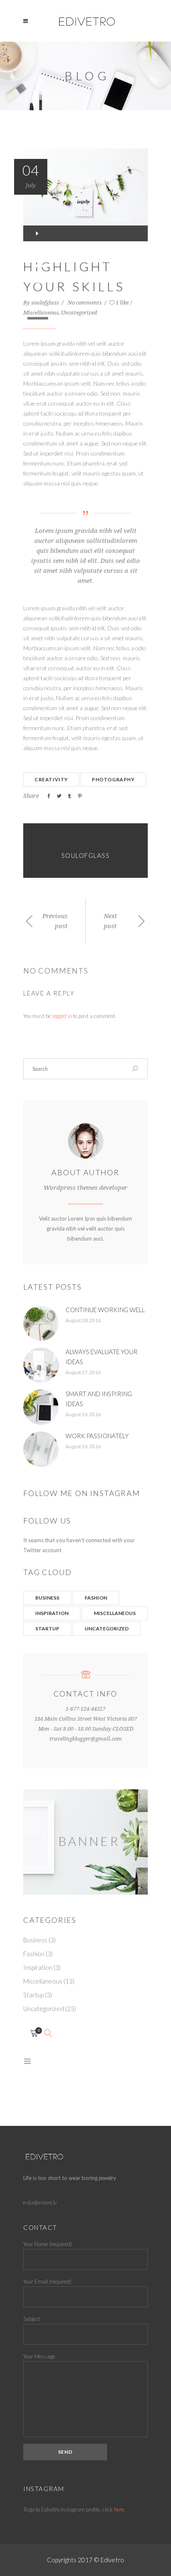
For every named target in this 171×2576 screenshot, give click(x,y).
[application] (85, 233)
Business (47, 1598)
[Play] (37, 233)
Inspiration (52, 1613)
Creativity (51, 779)
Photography (113, 779)
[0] (34, 2034)
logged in (62, 1016)
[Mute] (34, 297)
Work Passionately (97, 1436)
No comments (85, 303)
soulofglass (46, 303)
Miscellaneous (115, 1613)
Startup (47, 1629)
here (119, 2509)
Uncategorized (79, 313)
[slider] (39, 313)
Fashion (96, 1598)
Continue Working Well (105, 1310)
